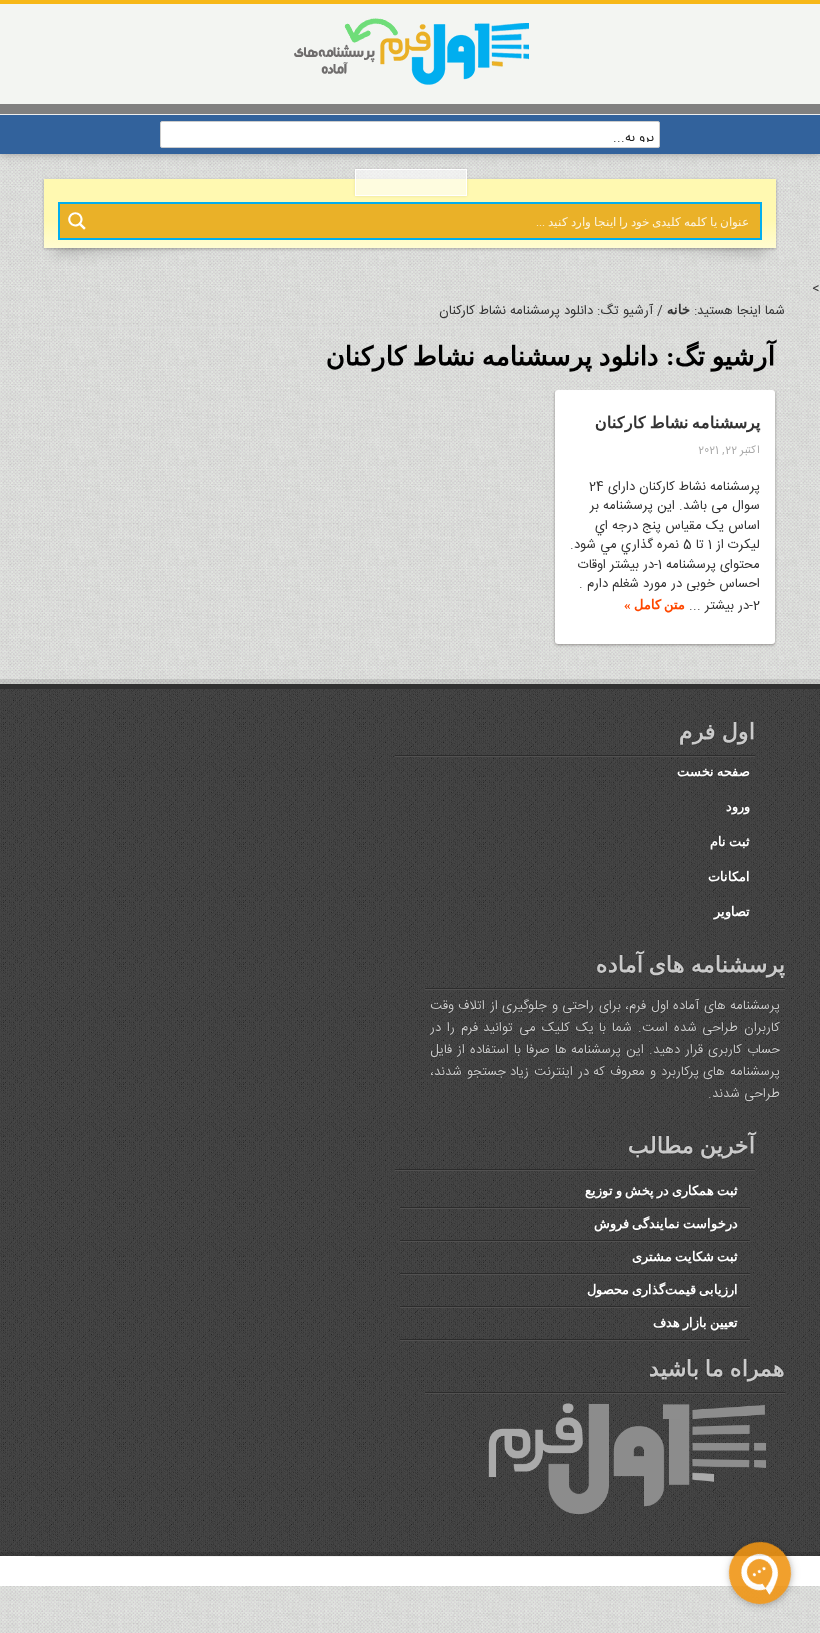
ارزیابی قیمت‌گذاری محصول (665, 1329)
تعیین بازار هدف (696, 1361)
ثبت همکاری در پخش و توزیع (659, 1233)
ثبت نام (730, 865)
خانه (679, 311)
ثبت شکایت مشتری (685, 1297)
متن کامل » (656, 616)
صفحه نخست (712, 795)
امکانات (731, 900)
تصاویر (732, 935)
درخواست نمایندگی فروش (668, 1265)
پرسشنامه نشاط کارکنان (686, 434)
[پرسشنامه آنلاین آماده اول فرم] (410, 83)
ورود (736, 830)
